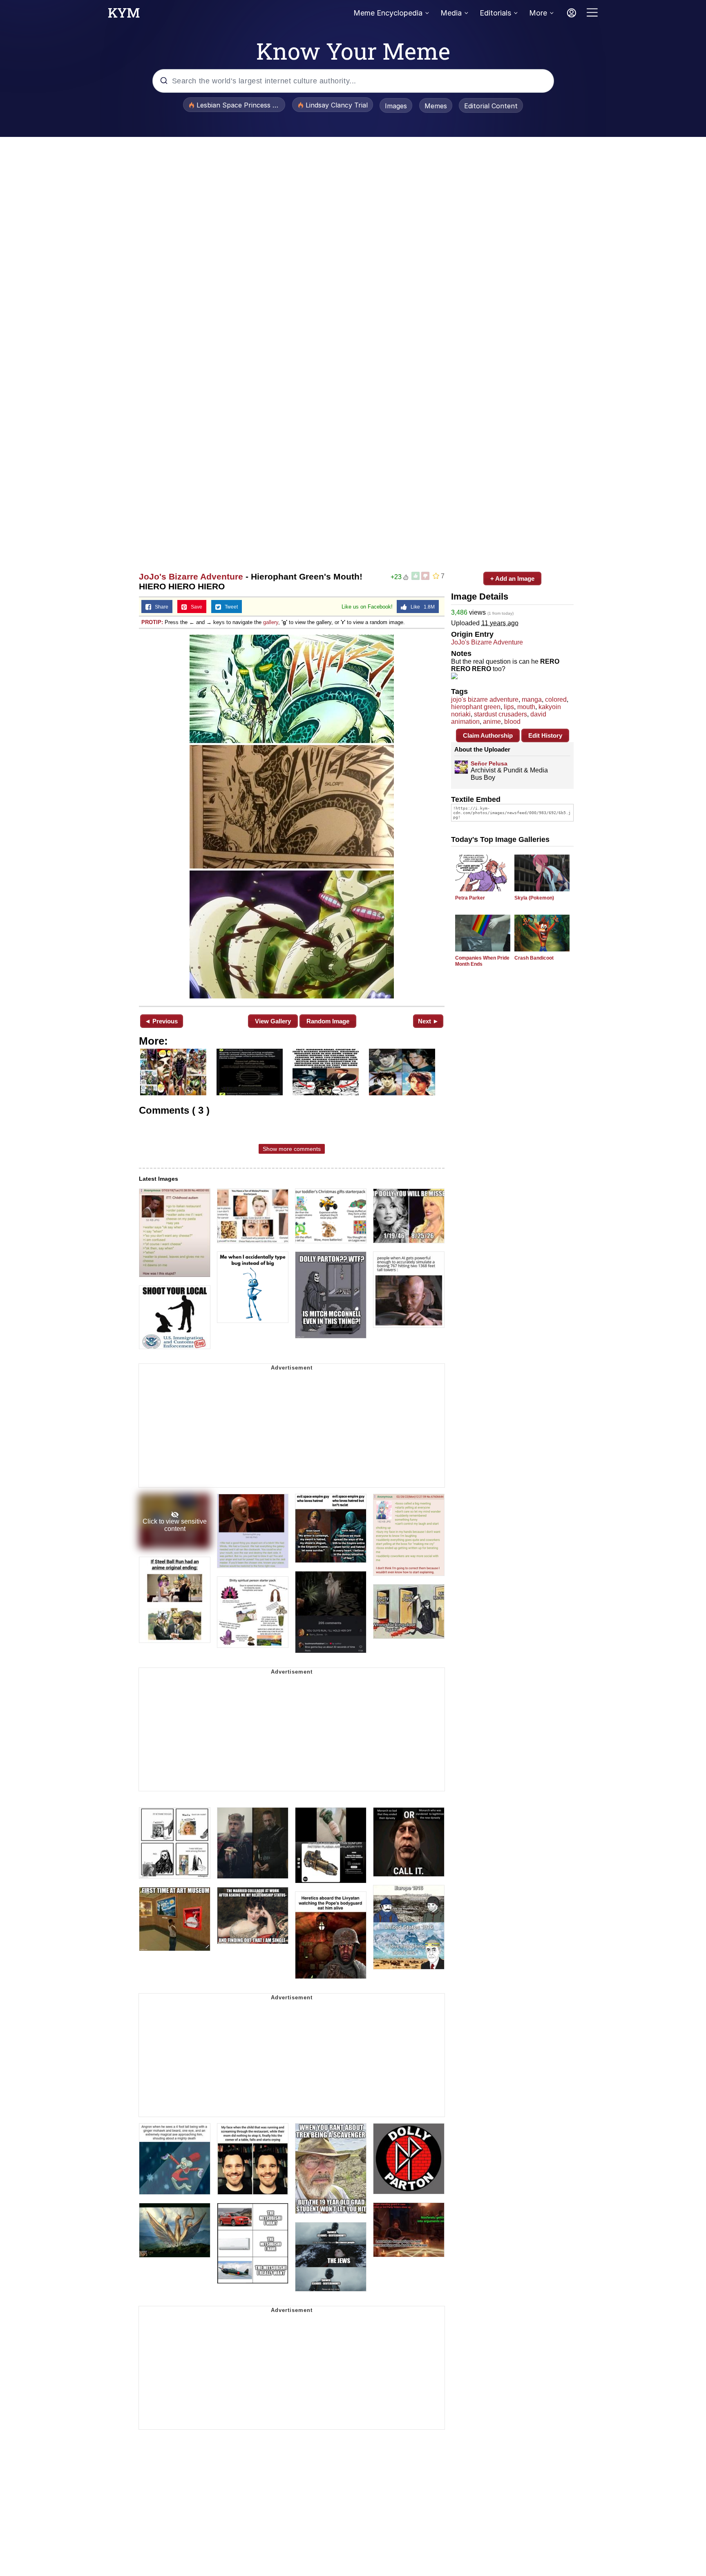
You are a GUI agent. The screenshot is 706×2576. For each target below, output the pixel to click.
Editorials (495, 13)
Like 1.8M (421, 607)
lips (509, 707)
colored (556, 699)
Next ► (428, 1021)
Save (195, 607)
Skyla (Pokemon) (534, 898)
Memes (436, 106)
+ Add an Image (512, 579)
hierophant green (476, 707)
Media (451, 13)
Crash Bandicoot (534, 958)
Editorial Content (491, 106)
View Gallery (273, 1021)
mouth (526, 707)
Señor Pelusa (489, 763)
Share (160, 607)
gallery (271, 622)
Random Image (328, 1021)
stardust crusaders (500, 714)
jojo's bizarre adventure (485, 699)
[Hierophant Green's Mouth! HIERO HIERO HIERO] (292, 817)
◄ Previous (161, 1021)
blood (512, 722)
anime (492, 722)
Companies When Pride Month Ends (482, 961)
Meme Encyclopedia (388, 13)
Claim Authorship (488, 735)
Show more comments (292, 1149)
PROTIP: (152, 622)
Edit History (545, 735)
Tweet (229, 607)
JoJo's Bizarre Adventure (191, 576)
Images (396, 106)
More (538, 13)
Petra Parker (470, 898)
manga (532, 699)
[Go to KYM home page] (124, 15)
